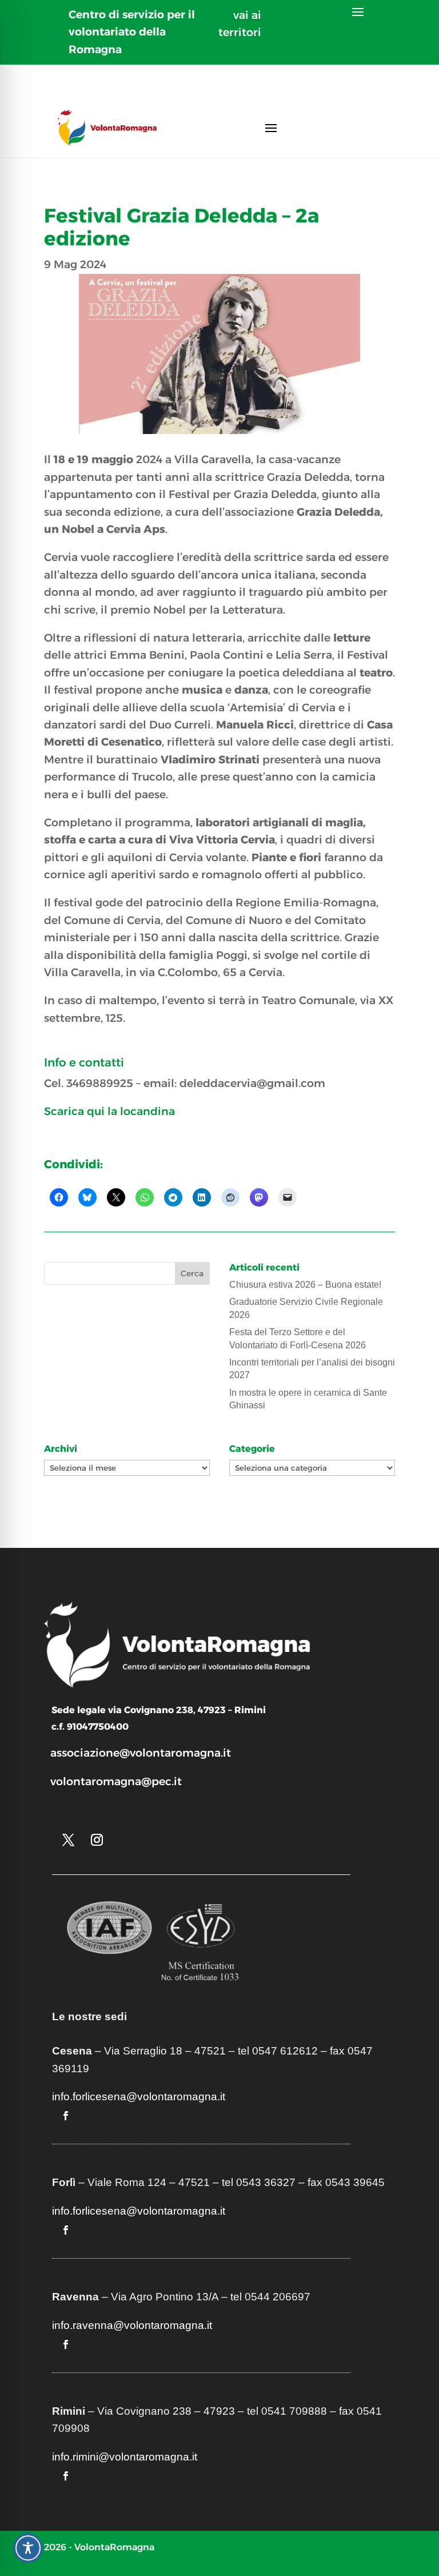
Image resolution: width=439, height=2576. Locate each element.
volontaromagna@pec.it (116, 1781)
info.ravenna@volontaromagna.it (132, 2325)
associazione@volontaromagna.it (141, 1753)
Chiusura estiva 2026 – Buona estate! (305, 1285)
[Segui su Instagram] (97, 1840)
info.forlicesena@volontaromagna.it (139, 2097)
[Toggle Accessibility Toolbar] (28, 2548)
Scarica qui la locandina (109, 1111)
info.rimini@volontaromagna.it (125, 2457)
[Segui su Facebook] (66, 2116)
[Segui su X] (69, 1840)
